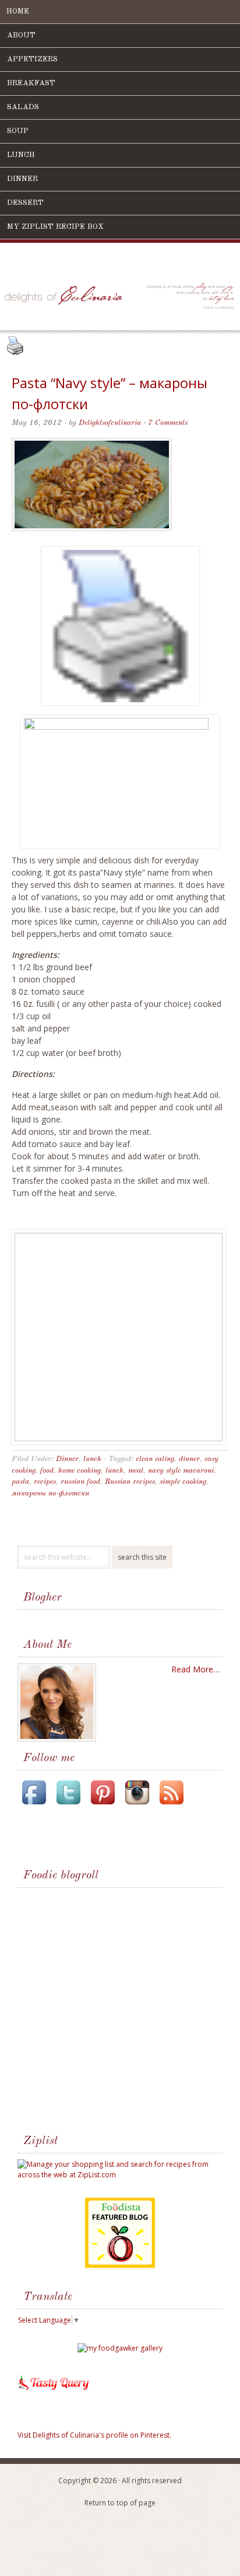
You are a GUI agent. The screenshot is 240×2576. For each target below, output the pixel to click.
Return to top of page (120, 2503)
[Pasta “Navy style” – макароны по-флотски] (92, 540)
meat (136, 1471)
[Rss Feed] (171, 1806)
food (47, 1471)
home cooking (80, 1471)
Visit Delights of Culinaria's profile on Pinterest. (94, 2435)
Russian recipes (130, 1482)
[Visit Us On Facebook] (34, 1806)
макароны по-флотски (50, 1493)
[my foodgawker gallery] (120, 2348)
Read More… (195, 1669)
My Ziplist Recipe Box (55, 227)
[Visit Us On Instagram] (137, 1806)
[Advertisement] (107, 2013)
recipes (45, 1482)
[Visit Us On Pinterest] (103, 1806)
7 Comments (168, 423)
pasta (20, 1482)
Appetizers (32, 59)
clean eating (155, 1459)
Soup (18, 131)
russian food (80, 1482)
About (21, 35)
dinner (189, 1459)
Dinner (22, 179)
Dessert (25, 203)
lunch (92, 1459)
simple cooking (183, 1482)
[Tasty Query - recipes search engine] (54, 2392)
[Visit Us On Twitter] (68, 1806)
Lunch (21, 155)
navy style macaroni (181, 1471)
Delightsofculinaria (110, 423)
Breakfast (31, 83)
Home (18, 11)
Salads (23, 107)
